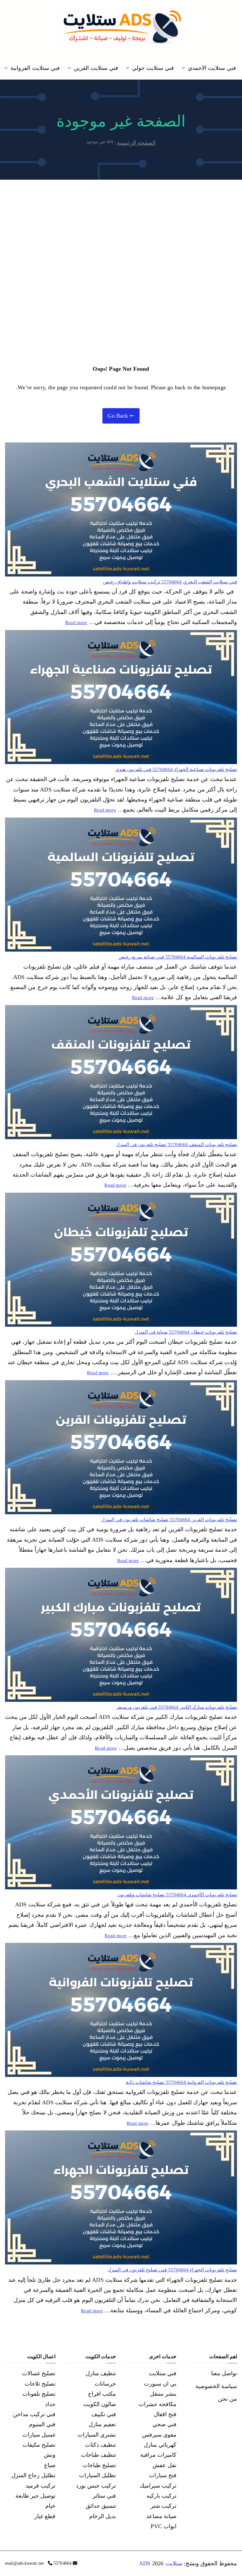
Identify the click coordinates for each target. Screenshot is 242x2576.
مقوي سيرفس (159, 2435)
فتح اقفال (165, 2414)
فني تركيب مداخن (34, 2414)
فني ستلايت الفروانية (35, 68)
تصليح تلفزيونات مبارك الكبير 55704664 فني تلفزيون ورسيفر (177, 1707)
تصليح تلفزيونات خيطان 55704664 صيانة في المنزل (186, 1332)
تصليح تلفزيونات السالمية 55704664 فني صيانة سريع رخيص (178, 957)
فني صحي (164, 2424)
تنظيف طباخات (98, 2455)
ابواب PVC (164, 2526)
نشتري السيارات (97, 2435)
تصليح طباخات (99, 2465)
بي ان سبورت (160, 2384)
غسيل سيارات (39, 2435)
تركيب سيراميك (158, 2486)
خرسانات (105, 2384)
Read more (76, 622)
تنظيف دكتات (101, 2445)
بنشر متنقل (163, 2394)
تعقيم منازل (102, 2424)
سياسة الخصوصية (216, 2386)
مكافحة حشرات (158, 2404)
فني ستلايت (163, 2373)
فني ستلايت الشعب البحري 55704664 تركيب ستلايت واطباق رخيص (170, 582)
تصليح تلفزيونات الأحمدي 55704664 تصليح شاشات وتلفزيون (177, 1895)
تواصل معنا (224, 2373)
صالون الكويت (100, 2404)
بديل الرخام (103, 2516)
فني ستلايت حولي (153, 68)
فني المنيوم (42, 2424)
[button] (185, 68)
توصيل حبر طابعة (35, 2496)
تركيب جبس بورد (96, 2486)
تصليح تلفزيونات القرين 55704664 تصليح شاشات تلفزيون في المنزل (169, 1520)
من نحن (228, 2399)
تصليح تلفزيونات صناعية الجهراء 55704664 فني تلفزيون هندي (176, 769)
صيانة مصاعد (161, 2516)
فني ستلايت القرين (96, 68)
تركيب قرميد (40, 2486)
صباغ (50, 2465)
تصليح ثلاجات (40, 2384)
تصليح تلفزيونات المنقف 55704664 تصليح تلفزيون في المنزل (176, 1145)
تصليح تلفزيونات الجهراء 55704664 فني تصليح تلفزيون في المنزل (172, 2270)
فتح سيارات (163, 2475)
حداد (50, 2404)
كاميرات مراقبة (158, 2455)
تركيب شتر (164, 2506)
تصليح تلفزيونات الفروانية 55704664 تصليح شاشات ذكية (181, 2082)
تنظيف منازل (101, 2373)
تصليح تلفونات (39, 2394)
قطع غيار (45, 2516)
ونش (50, 2455)
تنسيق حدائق (101, 2506)
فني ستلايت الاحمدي (212, 68)
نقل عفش (164, 2465)
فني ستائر (104, 2496)
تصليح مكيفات (39, 2445)
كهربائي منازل (160, 2445)
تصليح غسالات (39, 2373)
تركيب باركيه (161, 2496)
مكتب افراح (102, 2394)
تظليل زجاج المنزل (33, 2475)
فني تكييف (104, 2414)
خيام (50, 2506)
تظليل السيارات (98, 2475)
